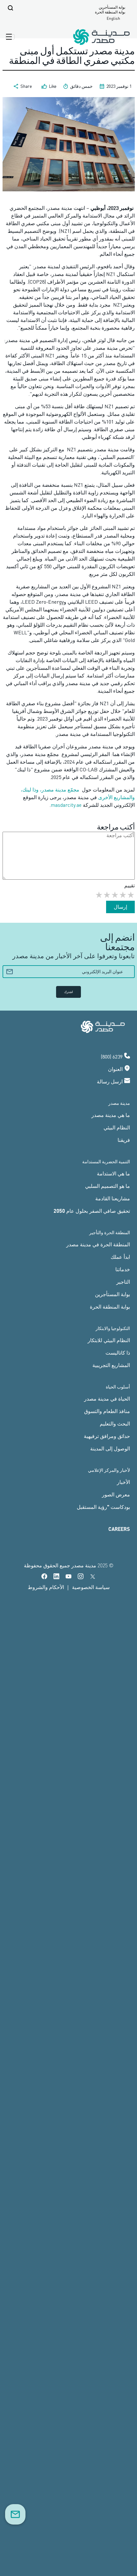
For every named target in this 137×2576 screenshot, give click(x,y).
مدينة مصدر (119, 1103)
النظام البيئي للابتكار (109, 1340)
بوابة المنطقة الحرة (110, 12)
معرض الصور (116, 1494)
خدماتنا (123, 1269)
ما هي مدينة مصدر (111, 1115)
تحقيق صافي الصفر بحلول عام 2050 (92, 1211)
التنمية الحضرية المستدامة (106, 1162)
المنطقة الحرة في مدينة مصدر (98, 1244)
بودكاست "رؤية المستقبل (103, 1507)
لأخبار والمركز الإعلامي (109, 1470)
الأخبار (123, 1482)
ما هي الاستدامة (113, 1173)
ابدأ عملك (120, 1257)
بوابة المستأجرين (112, 7)
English (113, 18)
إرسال (120, 907)
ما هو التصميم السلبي (108, 1186)
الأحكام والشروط (46, 1587)
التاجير (123, 1282)
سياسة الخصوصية (91, 1587)
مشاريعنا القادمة (113, 1198)
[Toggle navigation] (10, 37)
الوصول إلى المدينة (110, 1448)
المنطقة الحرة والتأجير (110, 1232)
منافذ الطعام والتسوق (107, 1411)
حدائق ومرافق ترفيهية (107, 1436)
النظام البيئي (117, 1127)
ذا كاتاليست (118, 1353)
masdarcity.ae (66, 805)
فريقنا (124, 1140)
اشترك (68, 992)
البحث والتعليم (115, 1423)
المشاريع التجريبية (111, 1365)
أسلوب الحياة (118, 1387)
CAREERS (119, 1529)
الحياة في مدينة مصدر (107, 1399)
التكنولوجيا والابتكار (113, 1328)
